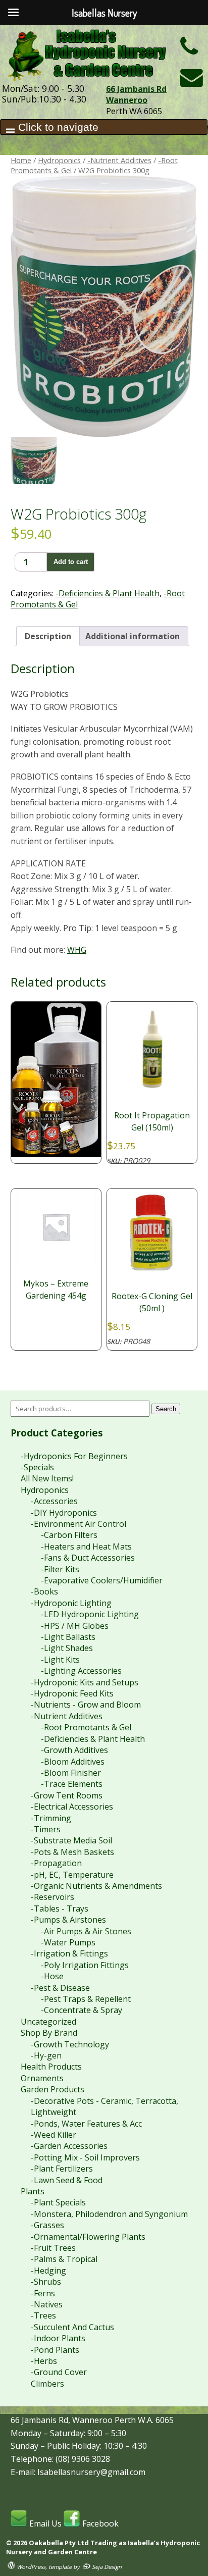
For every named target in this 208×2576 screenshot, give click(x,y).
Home (21, 160)
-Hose (52, 1976)
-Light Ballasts (68, 1637)
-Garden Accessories (69, 2146)
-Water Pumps (68, 1942)
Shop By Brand (49, 2033)
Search (166, 1409)
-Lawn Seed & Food (67, 2180)
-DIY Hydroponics (64, 1513)
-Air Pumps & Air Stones (86, 1931)
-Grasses (47, 2225)
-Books (44, 1591)
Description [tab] (48, 636)
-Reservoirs (53, 1897)
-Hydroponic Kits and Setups (85, 1682)
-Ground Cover (59, 2372)
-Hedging (48, 2271)
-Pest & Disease (60, 1988)
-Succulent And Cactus (72, 2327)
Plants (33, 2191)
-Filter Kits (60, 1569)
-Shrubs (46, 2282)
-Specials (37, 1467)
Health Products (51, 2067)
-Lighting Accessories (81, 1671)
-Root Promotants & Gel (86, 1727)
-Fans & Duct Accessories (88, 1558)
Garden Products (53, 2089)
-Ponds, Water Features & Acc (86, 2124)
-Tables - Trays (60, 1909)
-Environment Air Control (79, 1524)
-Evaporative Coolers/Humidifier (102, 1580)
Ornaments (42, 2078)
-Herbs (44, 2361)
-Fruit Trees (53, 2248)
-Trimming (51, 1818)
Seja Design (106, 2567)
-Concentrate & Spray (82, 2010)
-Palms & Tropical (64, 2259)
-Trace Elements (72, 1784)
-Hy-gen (46, 2055)
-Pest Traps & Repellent (86, 1999)
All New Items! (47, 1478)
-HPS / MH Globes (75, 1626)
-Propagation (56, 1863)
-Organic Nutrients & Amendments (96, 1886)
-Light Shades (67, 1648)
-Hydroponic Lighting (71, 1603)
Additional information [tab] (133, 636)
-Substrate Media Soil (71, 1840)
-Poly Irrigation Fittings (85, 1965)
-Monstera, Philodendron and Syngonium (109, 2214)
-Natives (47, 2304)
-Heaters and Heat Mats (86, 1547)
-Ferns (43, 2293)
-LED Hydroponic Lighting (90, 1614)
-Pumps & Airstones (68, 1920)
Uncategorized (48, 2022)
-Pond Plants (55, 2350)
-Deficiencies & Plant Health (108, 593)
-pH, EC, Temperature (72, 1875)
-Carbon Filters (69, 1535)
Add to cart (71, 562)
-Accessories (54, 1501)
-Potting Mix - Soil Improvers (85, 2157)
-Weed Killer (54, 2135)
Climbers (47, 2384)
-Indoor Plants (58, 2338)
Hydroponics (59, 160)
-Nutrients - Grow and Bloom (86, 1705)
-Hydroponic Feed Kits (72, 1693)
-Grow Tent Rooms (67, 1795)
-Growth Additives (74, 1750)
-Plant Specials (58, 2202)
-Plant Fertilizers (62, 2169)
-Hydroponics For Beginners (74, 1456)
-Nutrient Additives (119, 160)
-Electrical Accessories (72, 1807)
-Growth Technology (70, 2044)
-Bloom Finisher (71, 1773)
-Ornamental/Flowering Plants (88, 2237)
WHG (77, 950)
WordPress (30, 2567)
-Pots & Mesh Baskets (72, 1852)
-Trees (43, 2315)
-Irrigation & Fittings (69, 1953)
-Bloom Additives (73, 1762)
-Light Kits (60, 1660)
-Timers (46, 1829)
